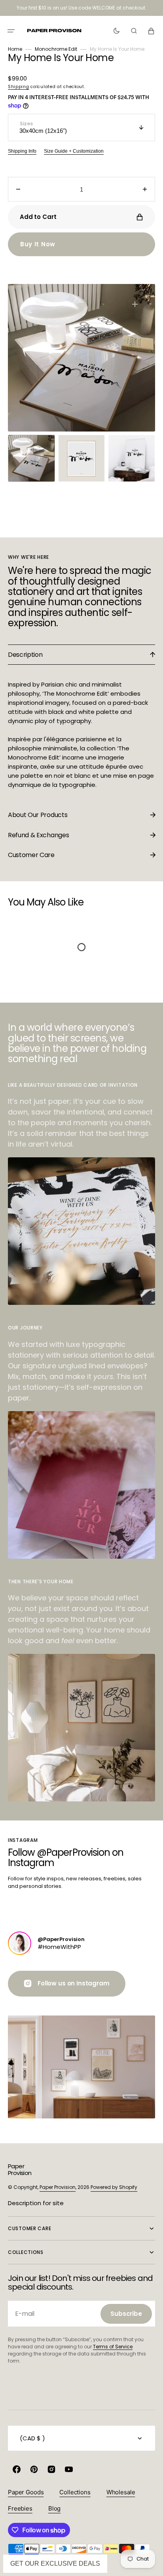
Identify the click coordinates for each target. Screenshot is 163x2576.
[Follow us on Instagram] (20, 1943)
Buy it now (38, 244)
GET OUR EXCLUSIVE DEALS (55, 2564)
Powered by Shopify (114, 2187)
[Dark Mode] (117, 31)
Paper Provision (58, 2187)
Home (15, 49)
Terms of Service (113, 2347)
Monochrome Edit (56, 49)
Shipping (19, 87)
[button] (11, 31)
